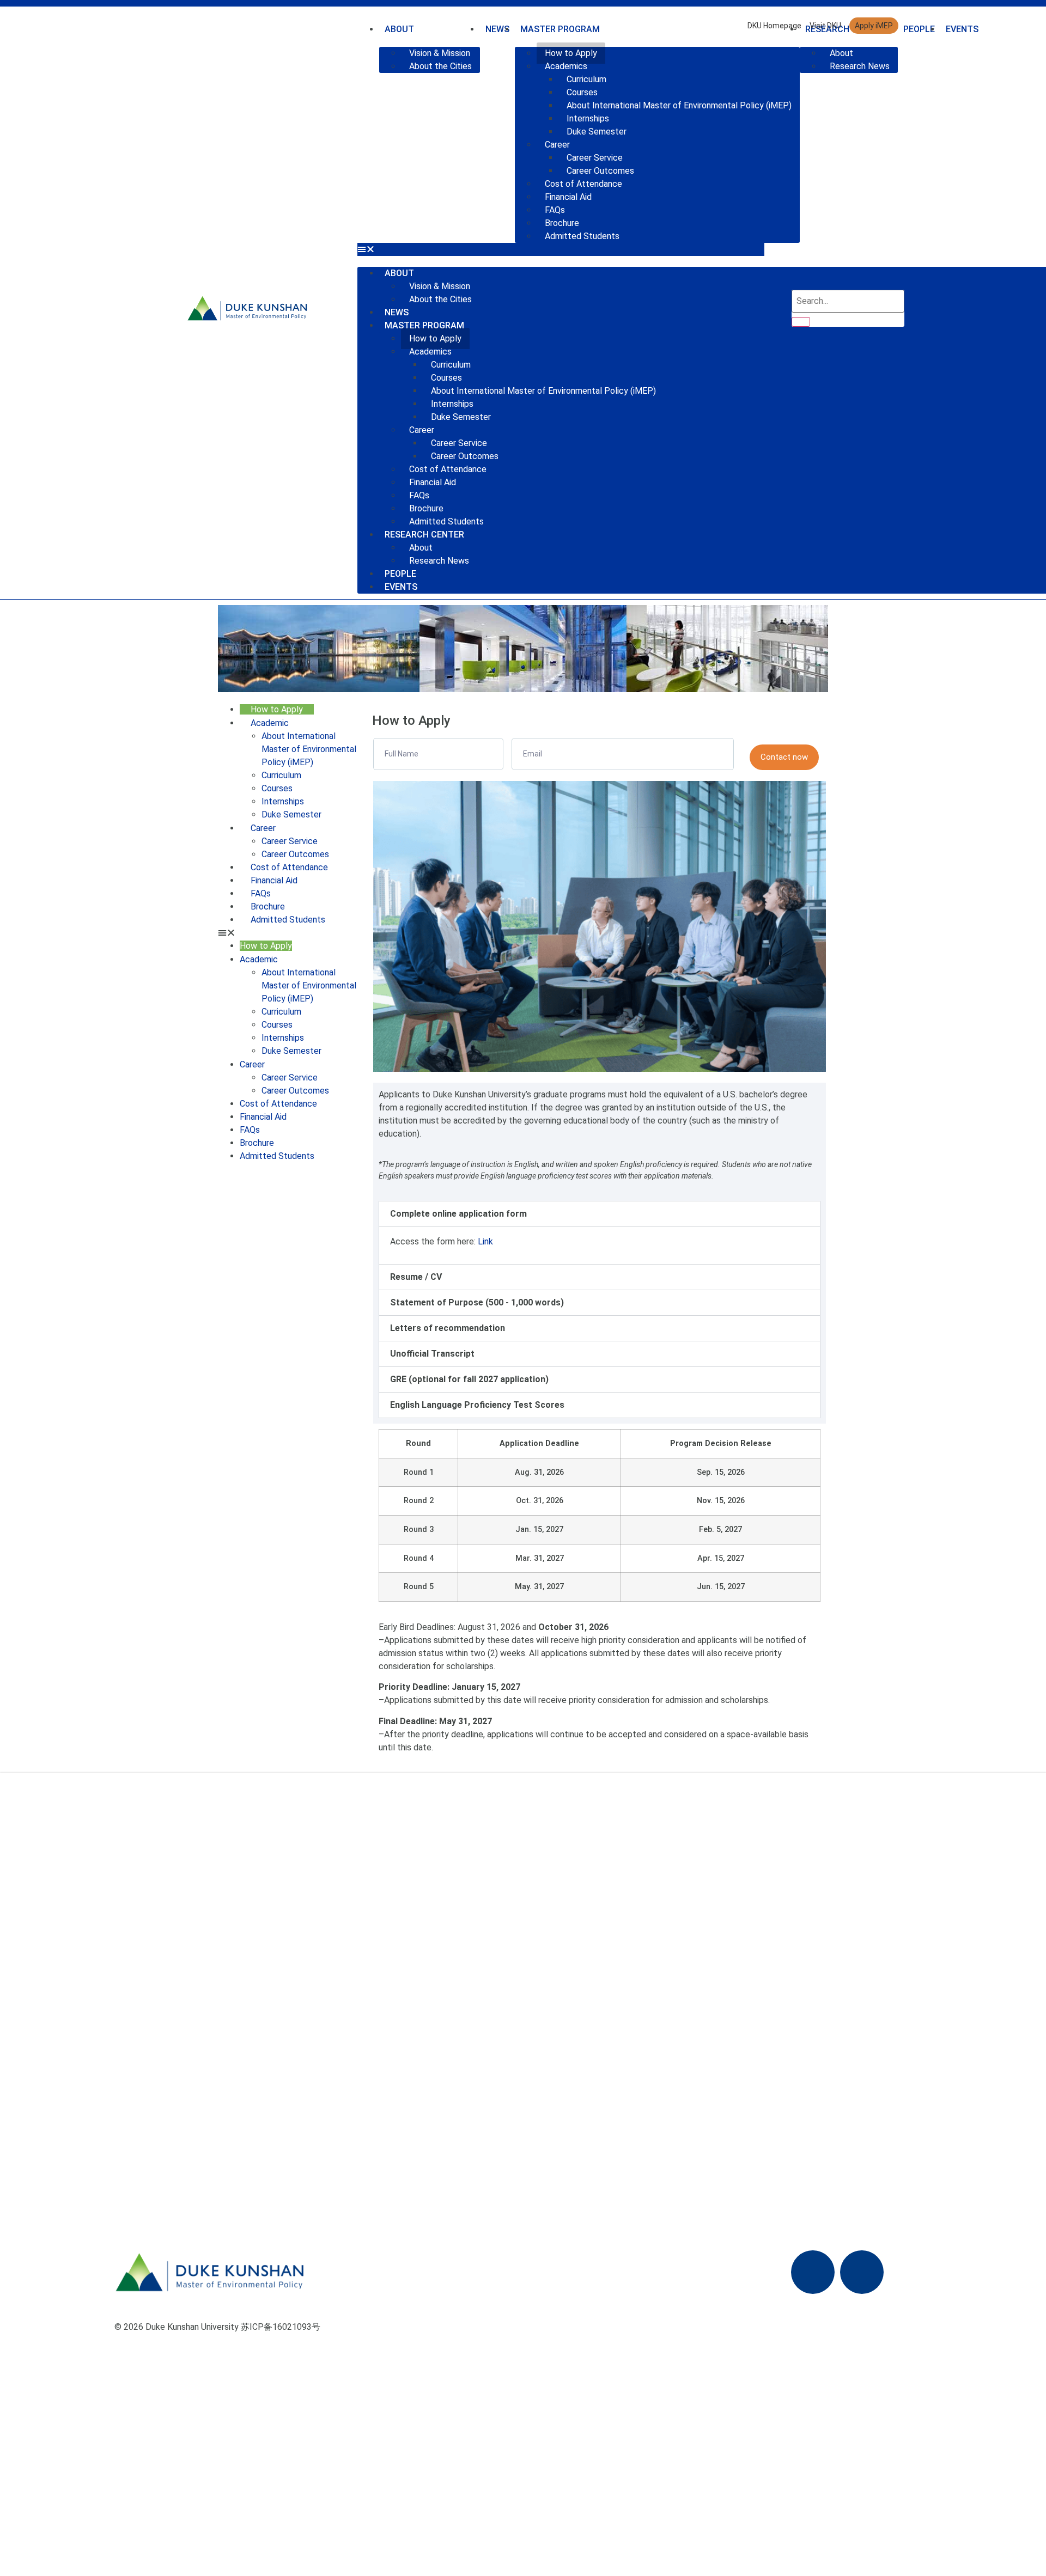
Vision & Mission (440, 53)
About (421, 548)
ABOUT (399, 273)
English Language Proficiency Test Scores (477, 1405)
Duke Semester (597, 132)
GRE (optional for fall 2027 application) (469, 1379)
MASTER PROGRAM (424, 325)
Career (557, 145)
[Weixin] (813, 2272)
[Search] (801, 322)
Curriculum (586, 79)
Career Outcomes (600, 171)
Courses (582, 92)
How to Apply (571, 53)
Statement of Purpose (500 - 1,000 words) (477, 1302)
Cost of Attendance (583, 184)
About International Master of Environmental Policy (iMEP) (679, 105)
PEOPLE (919, 29)
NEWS (397, 312)
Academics (566, 66)
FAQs (555, 210)
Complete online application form (458, 1214)
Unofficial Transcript (432, 1354)
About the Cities (440, 66)
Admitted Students (582, 236)
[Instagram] (862, 2272)
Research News (439, 561)
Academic (270, 723)
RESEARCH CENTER (424, 535)
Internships (588, 118)
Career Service (595, 158)
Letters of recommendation (448, 1328)
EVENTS (962, 29)
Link (485, 1241)
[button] (561, 249)
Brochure (562, 223)
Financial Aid (568, 197)
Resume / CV (416, 1277)
